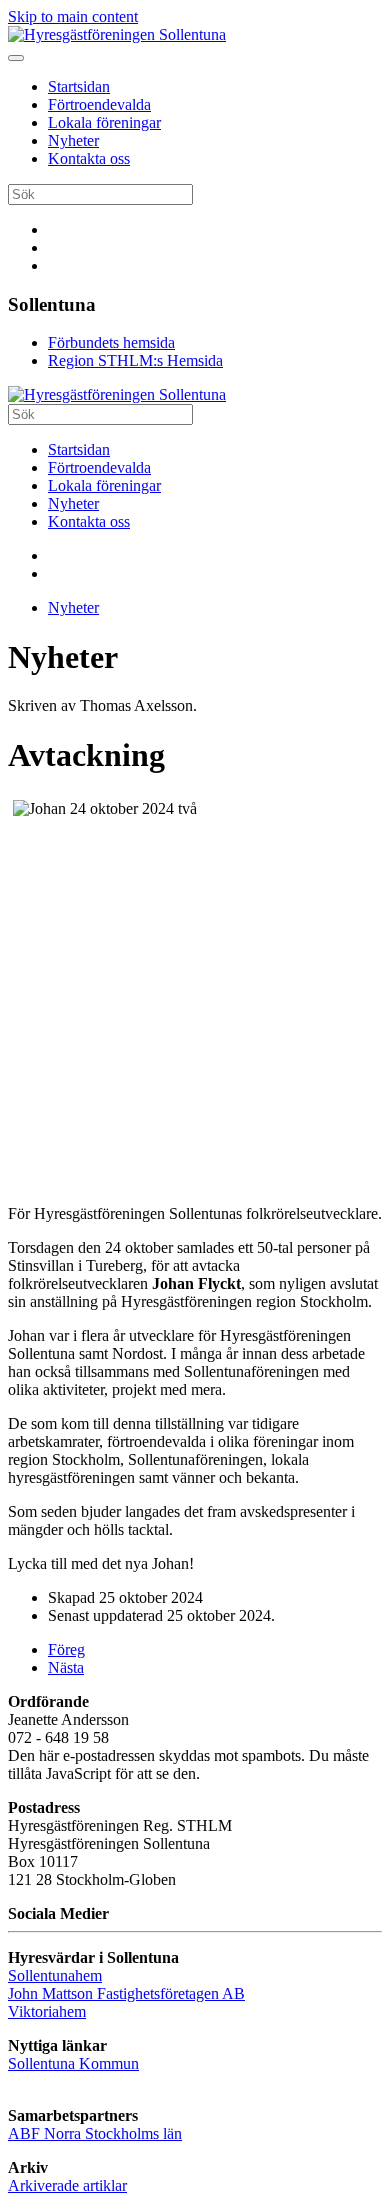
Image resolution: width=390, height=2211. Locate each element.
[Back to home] (117, 34)
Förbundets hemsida (111, 342)
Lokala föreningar (104, 122)
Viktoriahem (47, 2011)
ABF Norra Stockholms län (95, 2133)
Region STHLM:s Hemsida (135, 360)
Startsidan (79, 86)
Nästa (66, 1667)
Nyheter (73, 140)
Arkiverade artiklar (67, 2185)
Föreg (66, 1649)
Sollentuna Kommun (73, 2063)
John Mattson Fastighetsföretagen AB (126, 1993)
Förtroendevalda (99, 104)
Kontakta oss (89, 158)
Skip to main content (73, 16)
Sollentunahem (55, 1975)
